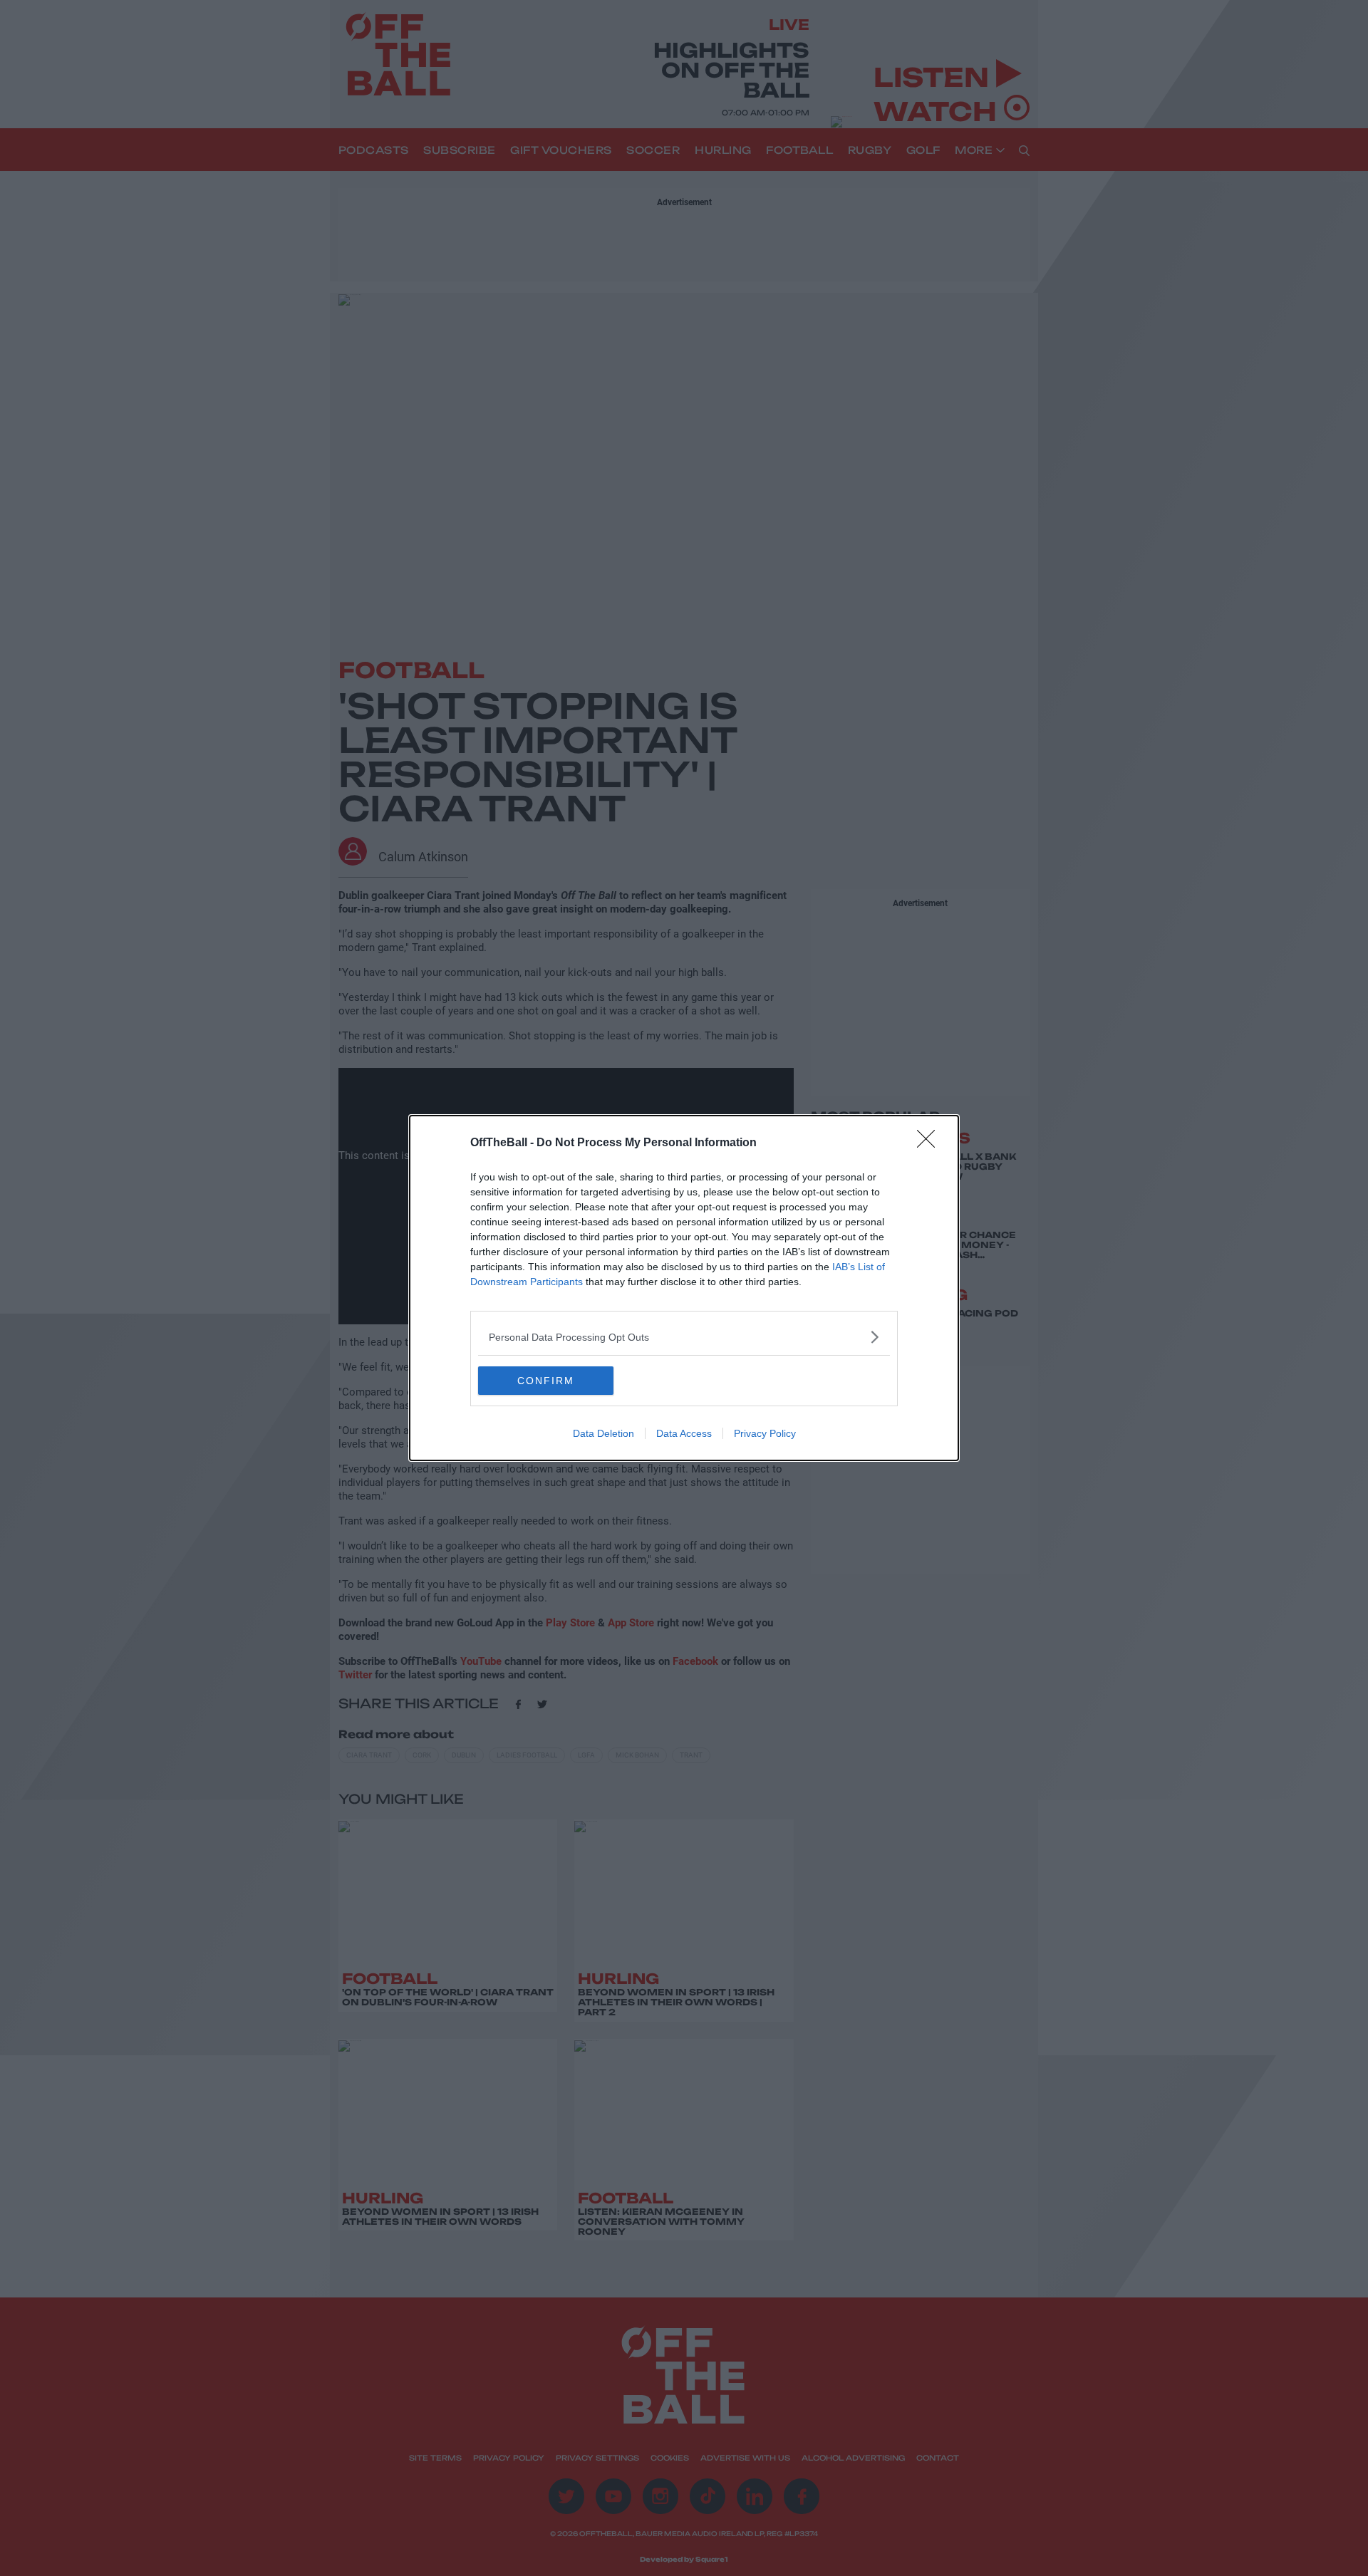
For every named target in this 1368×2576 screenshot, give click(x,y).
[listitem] (684, 1337)
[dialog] (684, 1288)
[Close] (931, 1143)
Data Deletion (603, 1433)
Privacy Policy (765, 1433)
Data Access (684, 1433)
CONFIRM (546, 1381)
